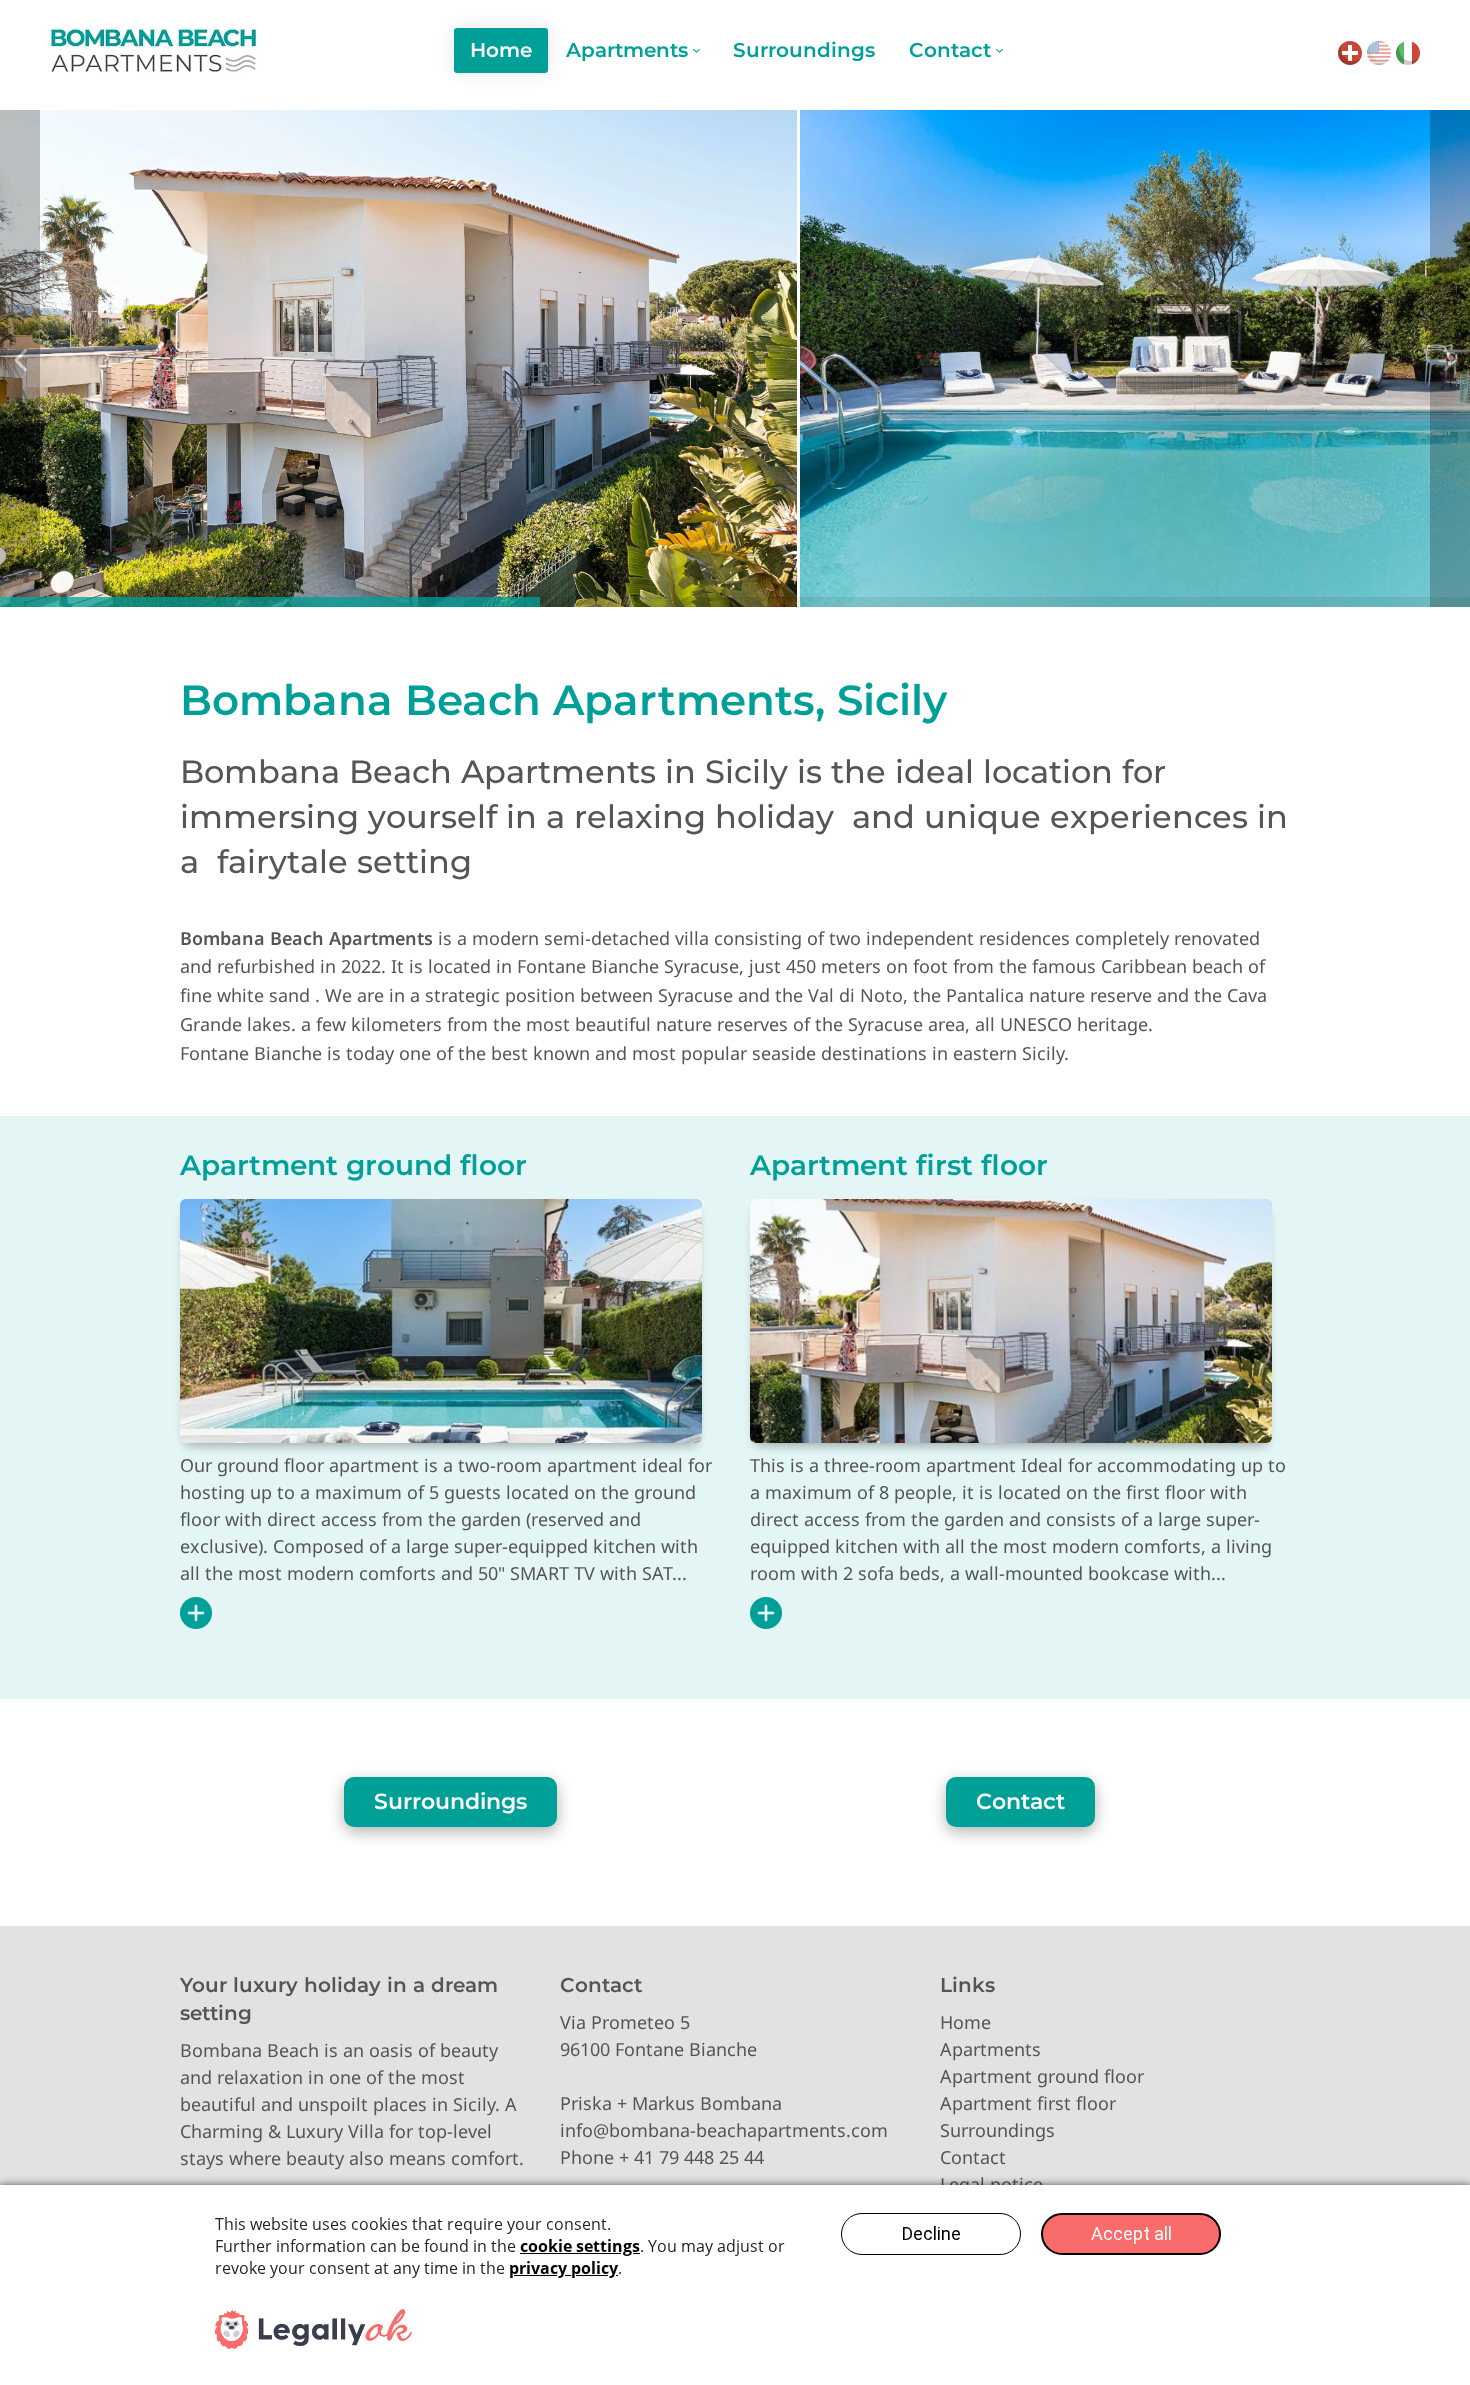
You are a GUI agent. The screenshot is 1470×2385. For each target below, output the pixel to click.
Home (965, 2022)
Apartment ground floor (353, 1165)
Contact (1020, 1801)
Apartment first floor (899, 1165)
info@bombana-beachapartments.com (724, 2130)
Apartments (990, 2049)
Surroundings (450, 1801)
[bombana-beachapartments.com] (153, 50)
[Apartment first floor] (1011, 1321)
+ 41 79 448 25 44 (691, 2157)
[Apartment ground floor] (441, 1321)
